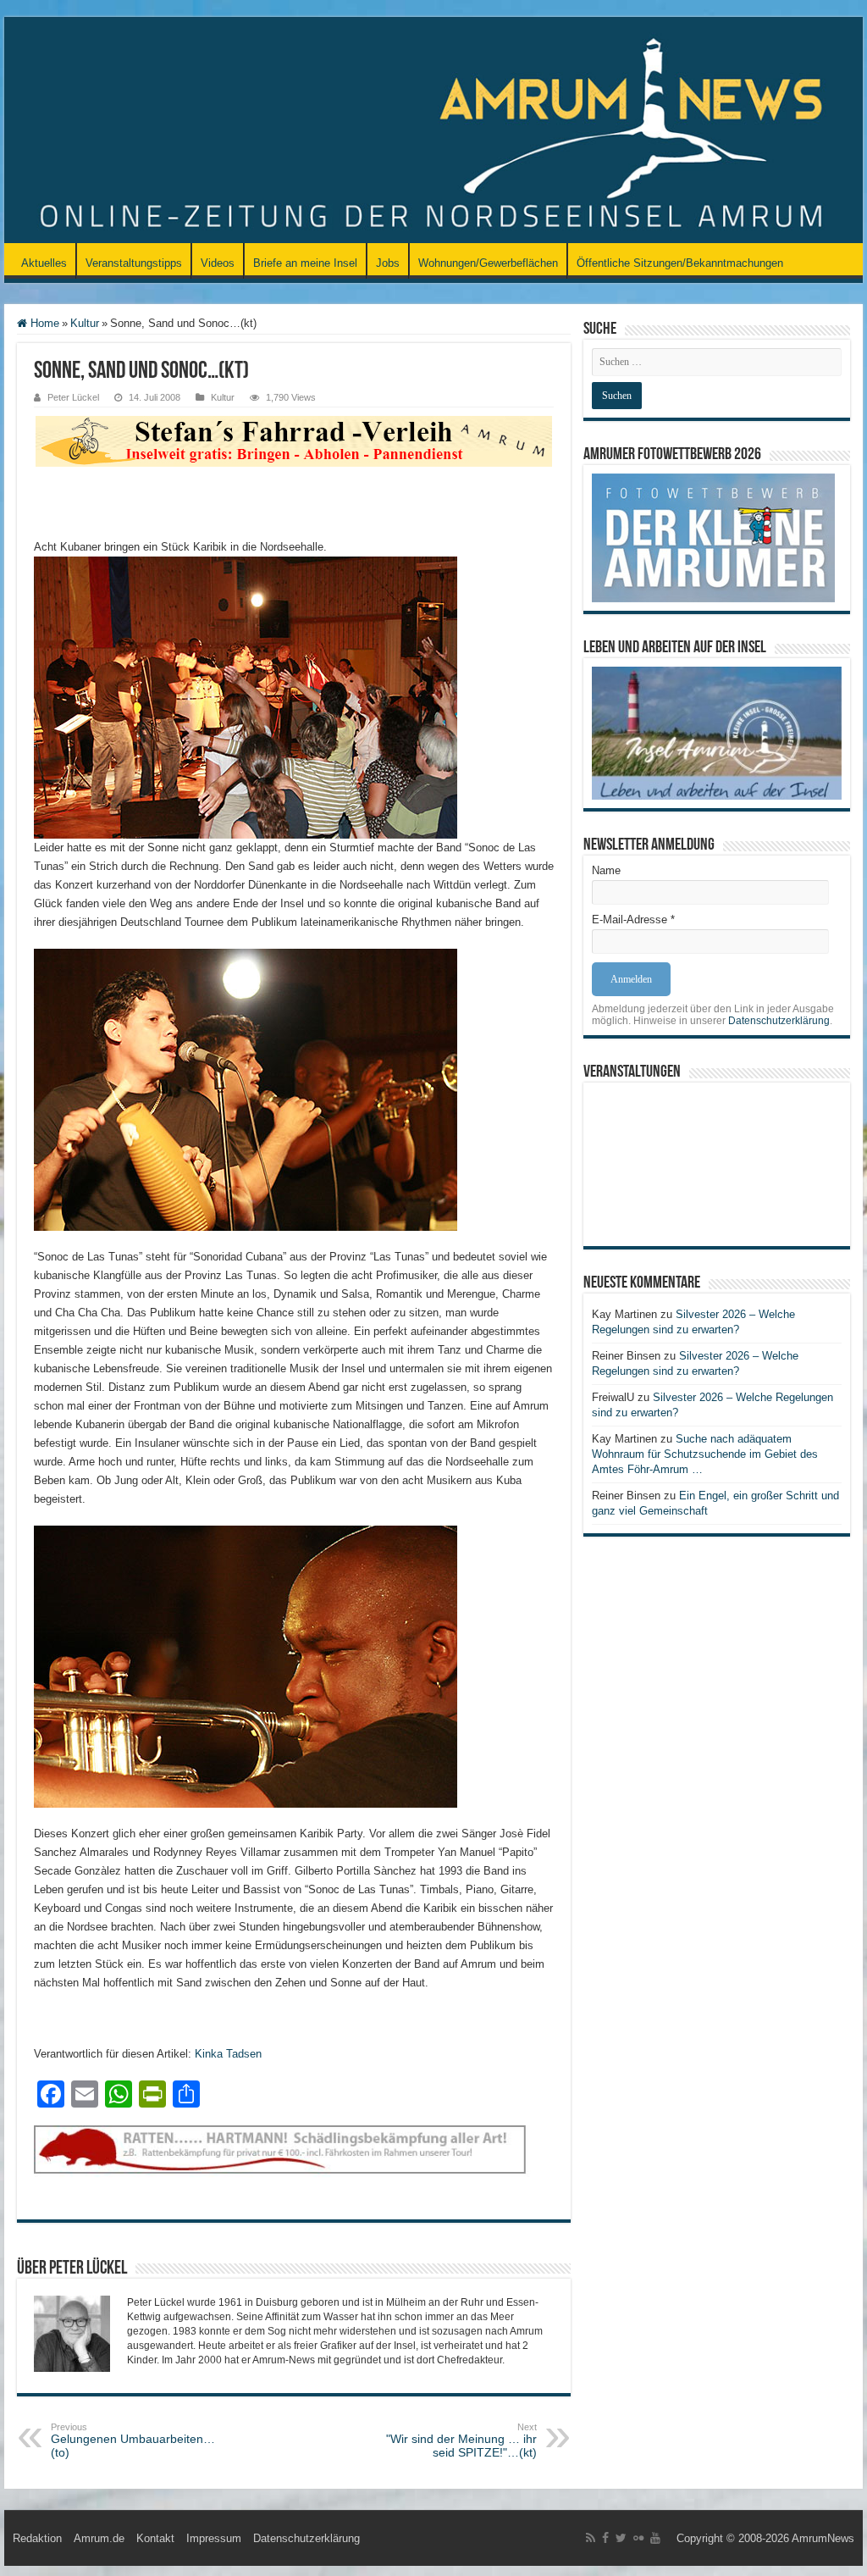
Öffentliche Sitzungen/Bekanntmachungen (680, 263)
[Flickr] (638, 2538)
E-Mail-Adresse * (633, 920)
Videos (218, 263)
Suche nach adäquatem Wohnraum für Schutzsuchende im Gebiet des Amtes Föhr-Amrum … (705, 1454)
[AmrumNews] (433, 131)
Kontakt (155, 2538)
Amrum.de (99, 2538)
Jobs (388, 263)
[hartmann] (294, 2163)
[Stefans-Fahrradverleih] (294, 440)
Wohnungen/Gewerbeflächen (488, 263)
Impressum (214, 2538)
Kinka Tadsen (228, 2054)
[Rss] (591, 2538)
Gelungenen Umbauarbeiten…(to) (133, 2440)
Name (606, 870)
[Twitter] (621, 2538)
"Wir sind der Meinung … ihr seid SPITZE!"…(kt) (461, 2440)
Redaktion (37, 2538)
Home (43, 323)
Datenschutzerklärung (779, 1021)
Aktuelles (44, 263)
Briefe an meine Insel (305, 263)
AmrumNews (823, 2538)
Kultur (85, 323)
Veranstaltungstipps (134, 263)
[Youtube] (655, 2538)
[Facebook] (605, 2538)
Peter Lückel (73, 397)
